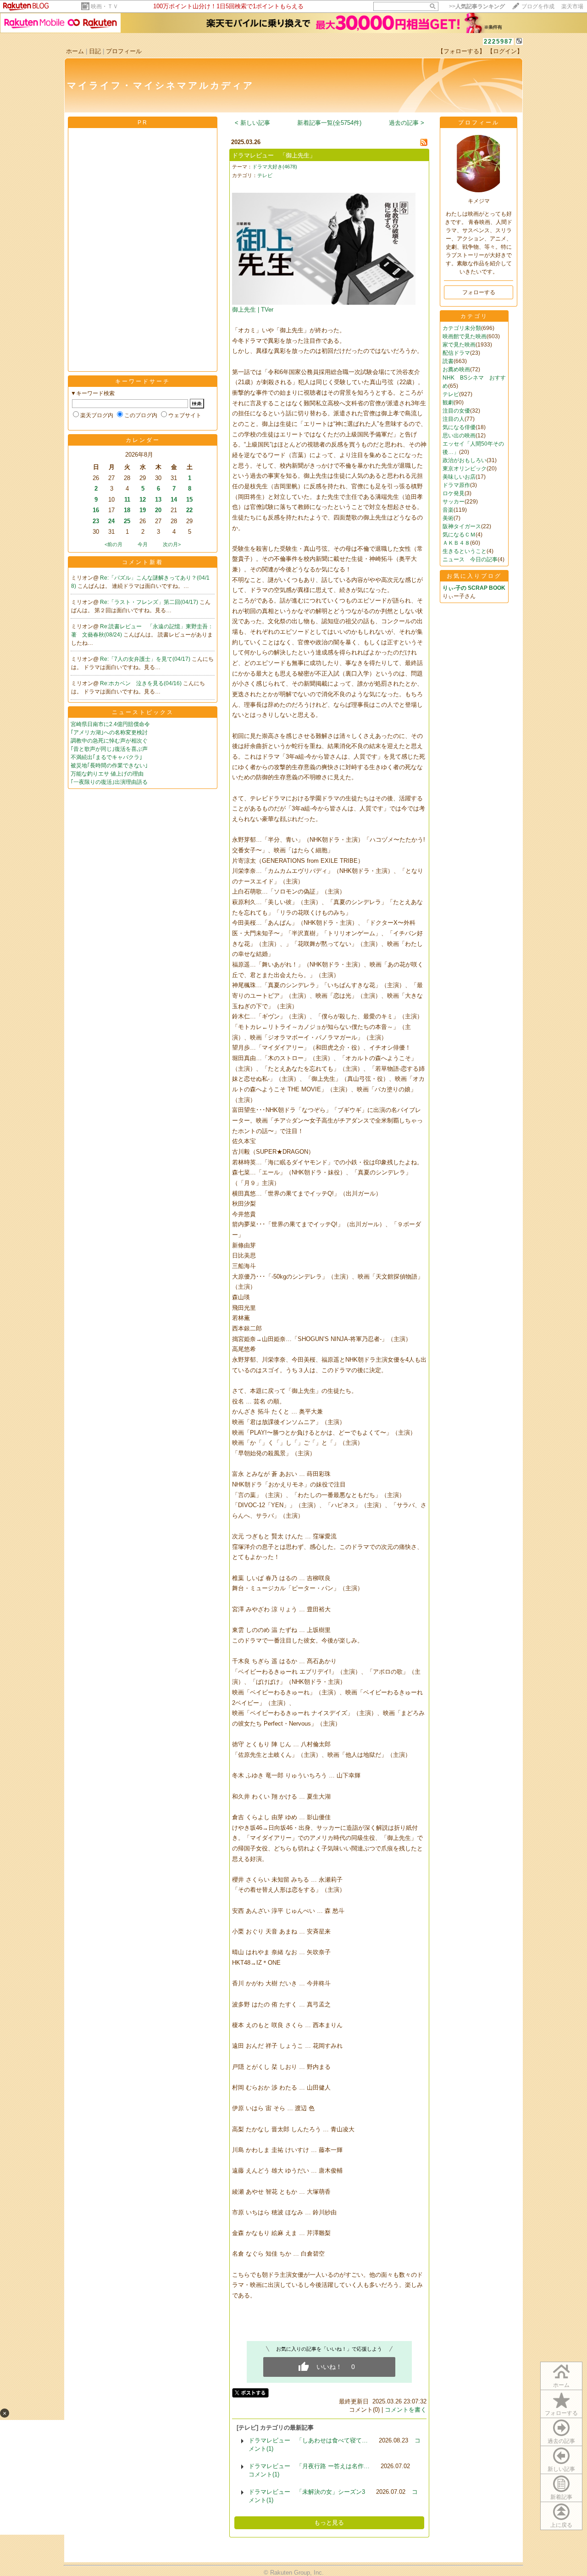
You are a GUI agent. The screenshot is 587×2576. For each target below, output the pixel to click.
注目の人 (454, 419)
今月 (143, 544)
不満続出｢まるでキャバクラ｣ (106, 757)
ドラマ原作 (456, 485)
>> (477, 6)
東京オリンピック (465, 469)
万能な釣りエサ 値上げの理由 (107, 774)
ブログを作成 (538, 6)
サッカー (454, 502)
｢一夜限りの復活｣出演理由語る (109, 782)
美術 (448, 518)
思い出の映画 (459, 436)
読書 (448, 361)
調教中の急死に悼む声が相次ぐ (109, 741)
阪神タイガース (462, 526)
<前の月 (114, 544)
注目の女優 (456, 411)
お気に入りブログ (474, 576)
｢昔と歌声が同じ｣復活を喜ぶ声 (109, 749)
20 (158, 510)
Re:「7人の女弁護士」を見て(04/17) (146, 659)
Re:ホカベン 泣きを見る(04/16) (141, 683)
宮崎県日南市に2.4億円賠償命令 (110, 724)
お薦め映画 (456, 369)
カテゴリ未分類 (462, 328)
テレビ (265, 175)
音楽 (448, 510)
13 (158, 500)
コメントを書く (406, 2410)
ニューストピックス (143, 712)
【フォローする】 (461, 51)
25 (127, 521)
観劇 (448, 402)
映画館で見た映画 (465, 336)
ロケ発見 (454, 493)
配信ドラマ (456, 353)
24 (111, 521)
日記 (95, 51)
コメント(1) (264, 2474)
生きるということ (465, 551)
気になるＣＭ (459, 535)
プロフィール (124, 51)
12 (143, 500)
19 (143, 510)
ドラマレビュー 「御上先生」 (274, 155)
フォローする (561, 2413)
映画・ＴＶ (105, 6)
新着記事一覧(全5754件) (329, 123)
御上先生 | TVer (253, 310)
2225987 (498, 42)
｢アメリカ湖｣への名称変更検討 (109, 732)
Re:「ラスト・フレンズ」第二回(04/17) (150, 602)
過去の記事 (561, 2441)
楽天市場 (572, 6)
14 (174, 500)
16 (96, 510)
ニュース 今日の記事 (470, 559)
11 (127, 500)
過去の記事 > (407, 123)
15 (189, 500)
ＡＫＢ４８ (456, 543)
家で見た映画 (459, 345)
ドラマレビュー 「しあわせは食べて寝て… (308, 2440)
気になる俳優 (459, 427)
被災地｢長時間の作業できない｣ (109, 766)
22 (189, 510)
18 (127, 510)
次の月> (172, 544)
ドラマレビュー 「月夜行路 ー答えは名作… (309, 2466)
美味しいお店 (459, 477)
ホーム (75, 51)
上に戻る (561, 2525)
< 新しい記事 (252, 123)
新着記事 (561, 2497)
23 (96, 521)
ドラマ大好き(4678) (275, 167)
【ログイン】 (505, 51)
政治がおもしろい (465, 460)
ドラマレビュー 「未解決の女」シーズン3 (307, 2492)
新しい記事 (561, 2469)
